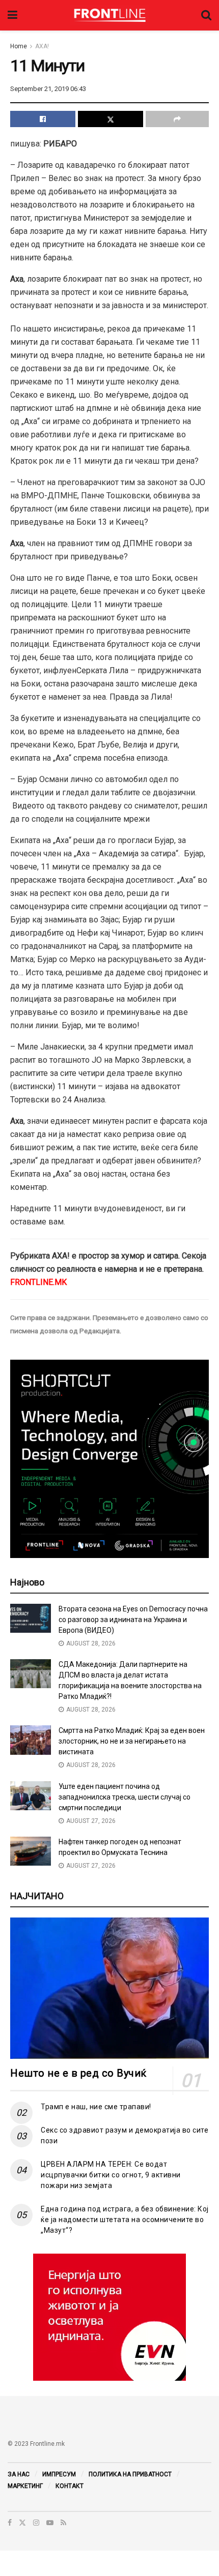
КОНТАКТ (70, 2486)
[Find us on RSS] (63, 2523)
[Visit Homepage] (109, 15)
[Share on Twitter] (111, 119)
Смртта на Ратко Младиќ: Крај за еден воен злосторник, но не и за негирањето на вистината (132, 1741)
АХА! (42, 46)
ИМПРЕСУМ (59, 2474)
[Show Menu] (12, 15)
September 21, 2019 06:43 (48, 89)
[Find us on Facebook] (10, 2523)
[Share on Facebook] (43, 119)
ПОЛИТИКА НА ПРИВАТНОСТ (130, 2474)
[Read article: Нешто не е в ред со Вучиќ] (109, 1988)
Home (19, 46)
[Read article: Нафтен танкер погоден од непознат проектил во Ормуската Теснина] (31, 1851)
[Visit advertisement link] (109, 2317)
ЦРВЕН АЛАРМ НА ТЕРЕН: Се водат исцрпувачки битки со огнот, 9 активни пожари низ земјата (111, 2175)
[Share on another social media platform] (177, 119)
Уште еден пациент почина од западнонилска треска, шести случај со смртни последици (125, 1797)
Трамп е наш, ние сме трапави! (96, 2107)
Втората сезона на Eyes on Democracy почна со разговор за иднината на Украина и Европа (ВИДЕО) (133, 1620)
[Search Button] (206, 15)
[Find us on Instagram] (36, 2523)
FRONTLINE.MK (38, 1282)
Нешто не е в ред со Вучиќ (78, 2073)
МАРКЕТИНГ (25, 2486)
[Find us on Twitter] (22, 2523)
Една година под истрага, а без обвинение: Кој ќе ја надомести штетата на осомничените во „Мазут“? (125, 2220)
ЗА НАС (19, 2474)
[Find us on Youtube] (50, 2523)
